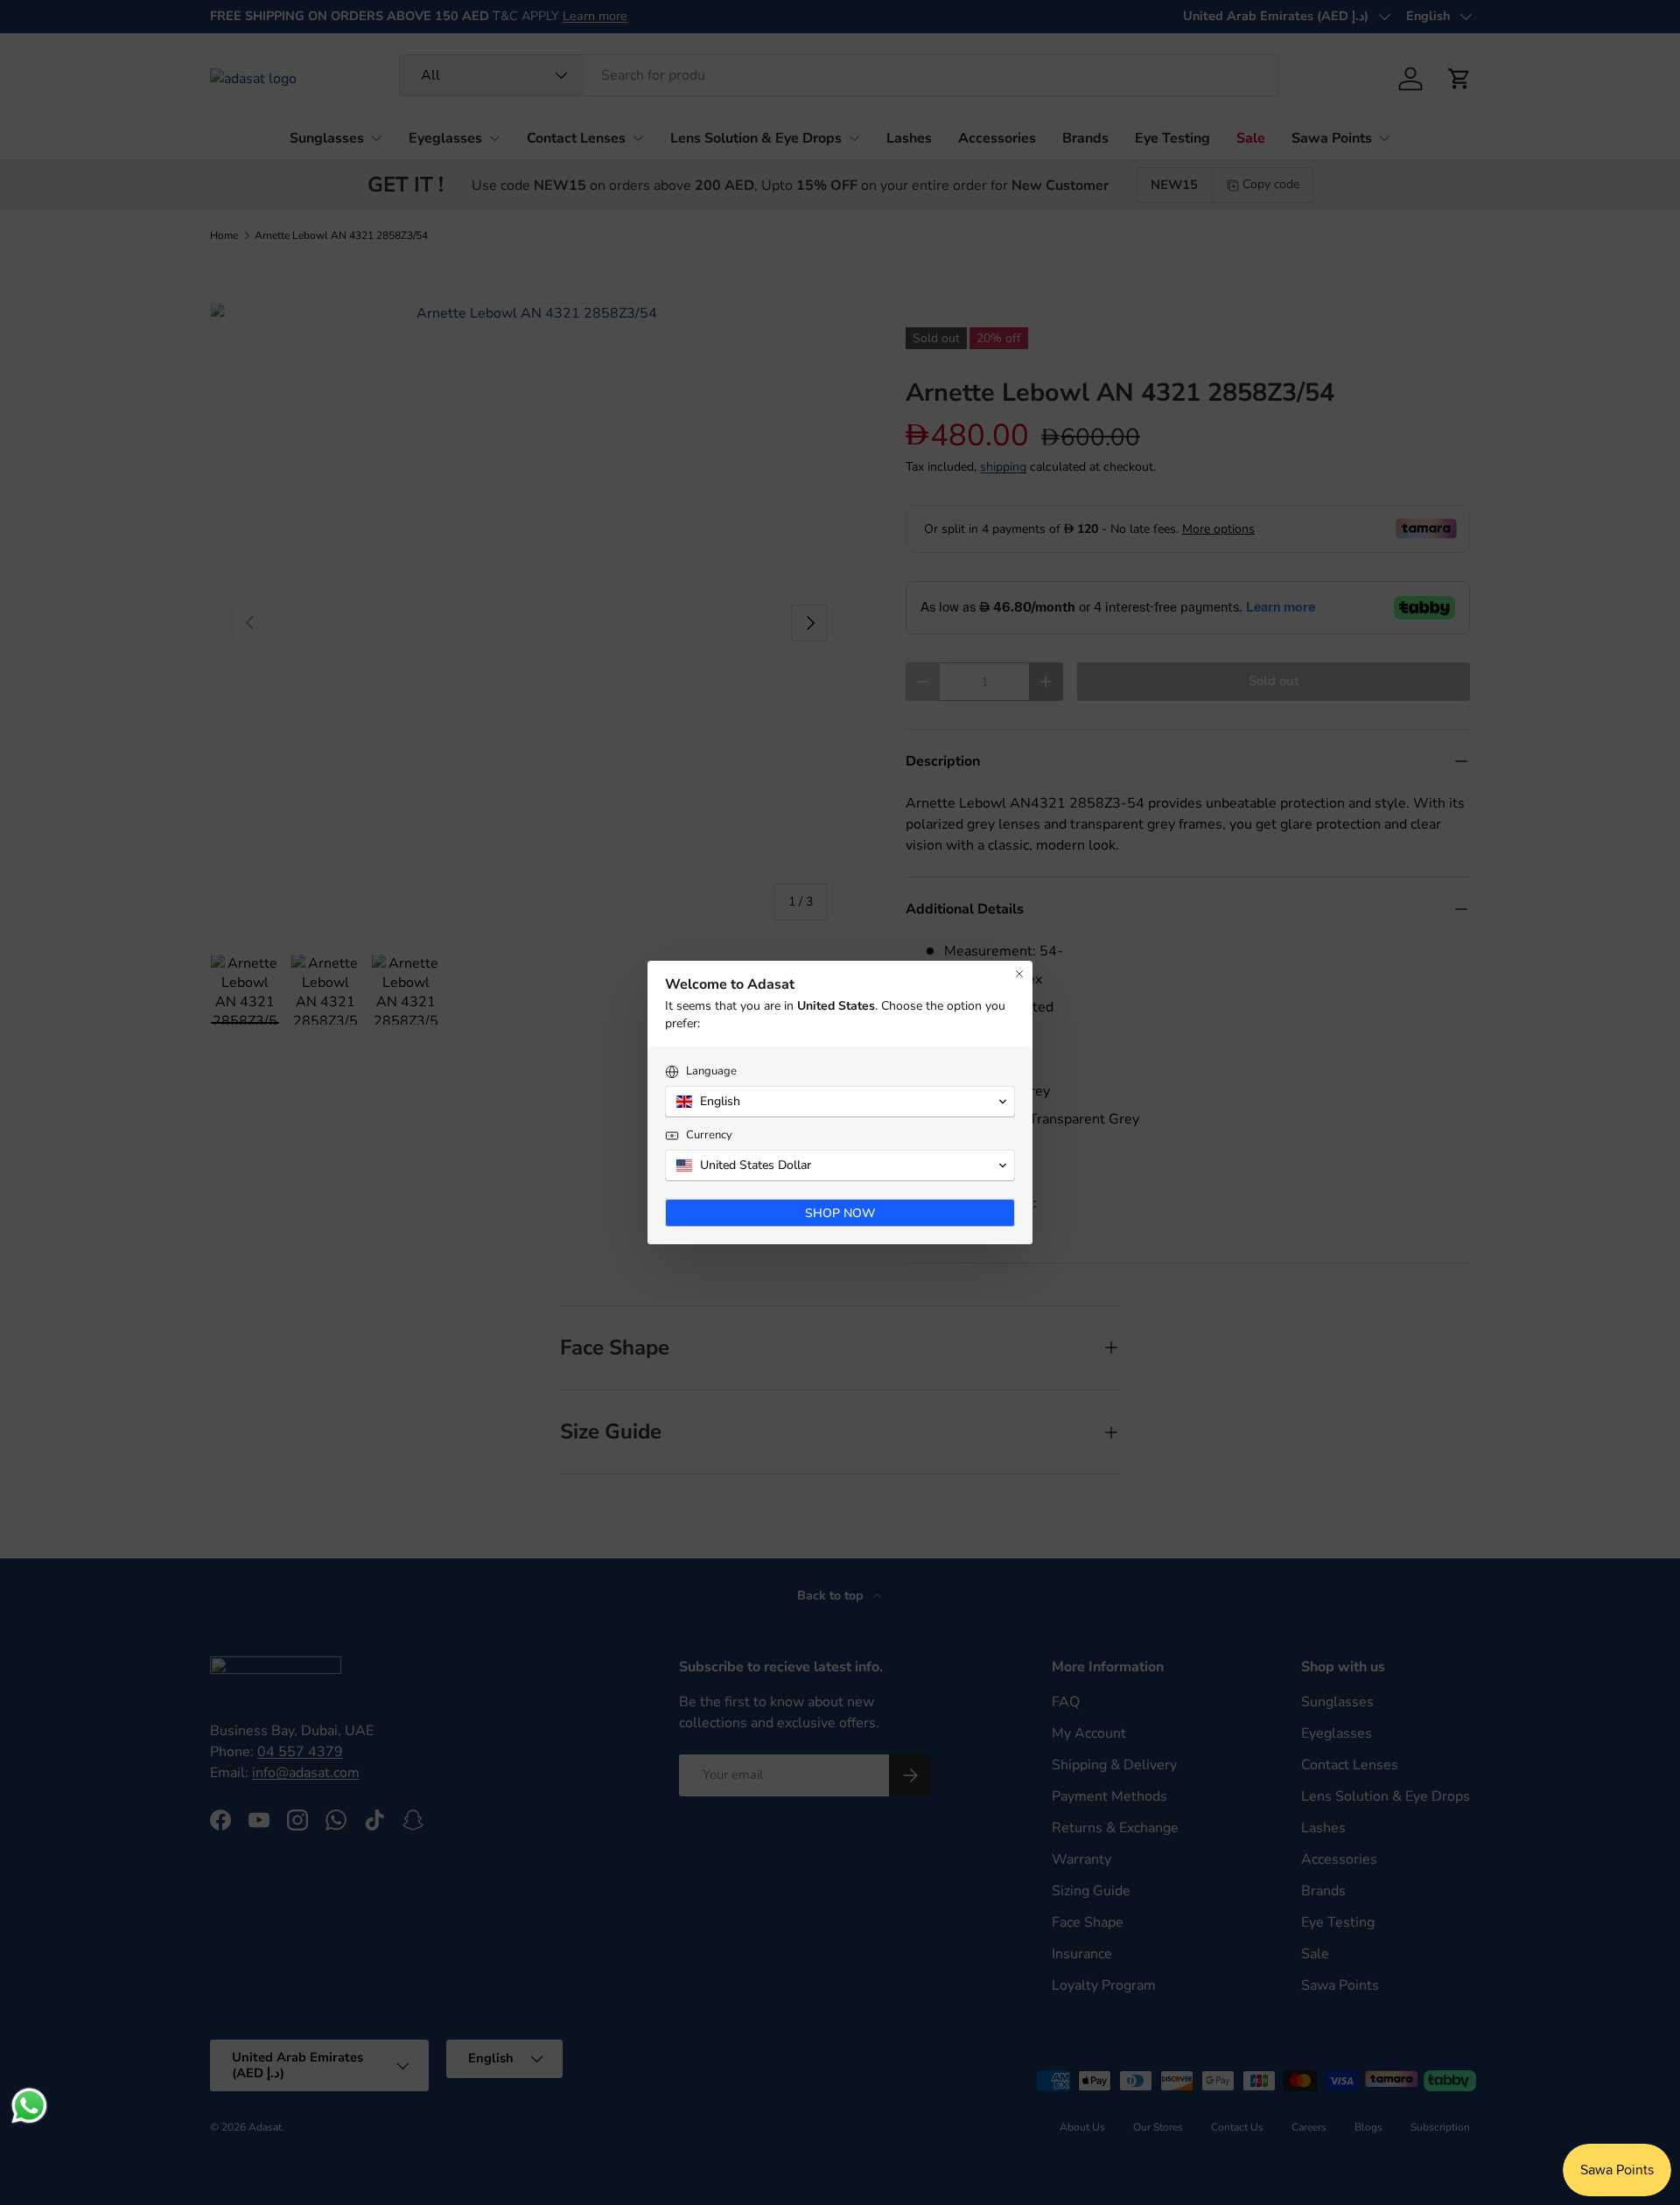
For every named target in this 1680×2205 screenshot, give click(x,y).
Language (711, 1071)
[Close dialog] (1019, 974)
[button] (840, 1102)
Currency (709, 1135)
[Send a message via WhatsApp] (29, 2106)
